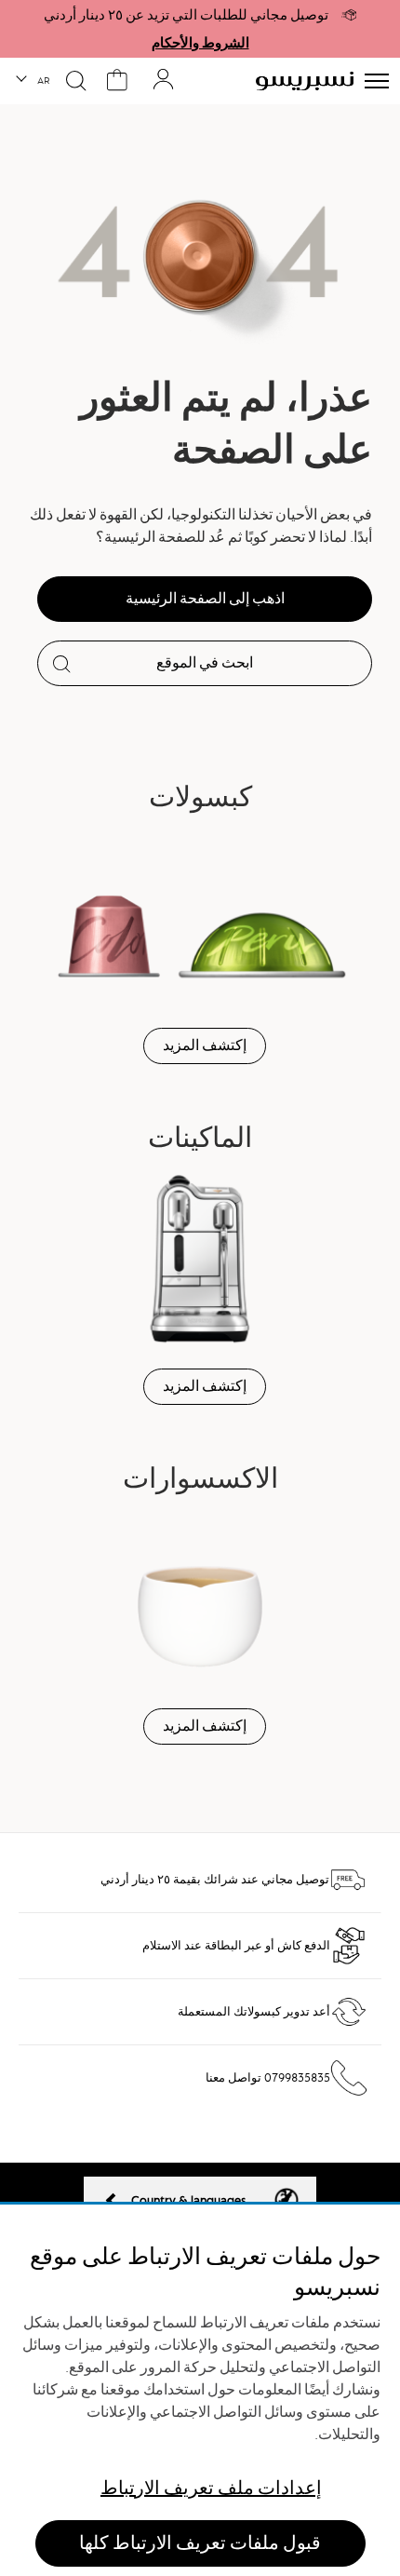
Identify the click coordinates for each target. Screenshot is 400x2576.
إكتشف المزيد (205, 1045)
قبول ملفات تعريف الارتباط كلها (200, 2543)
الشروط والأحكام (200, 43)
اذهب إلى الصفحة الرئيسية (205, 599)
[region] (200, 2390)
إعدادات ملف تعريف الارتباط (211, 2488)
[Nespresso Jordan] (305, 81)
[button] (34, 81)
